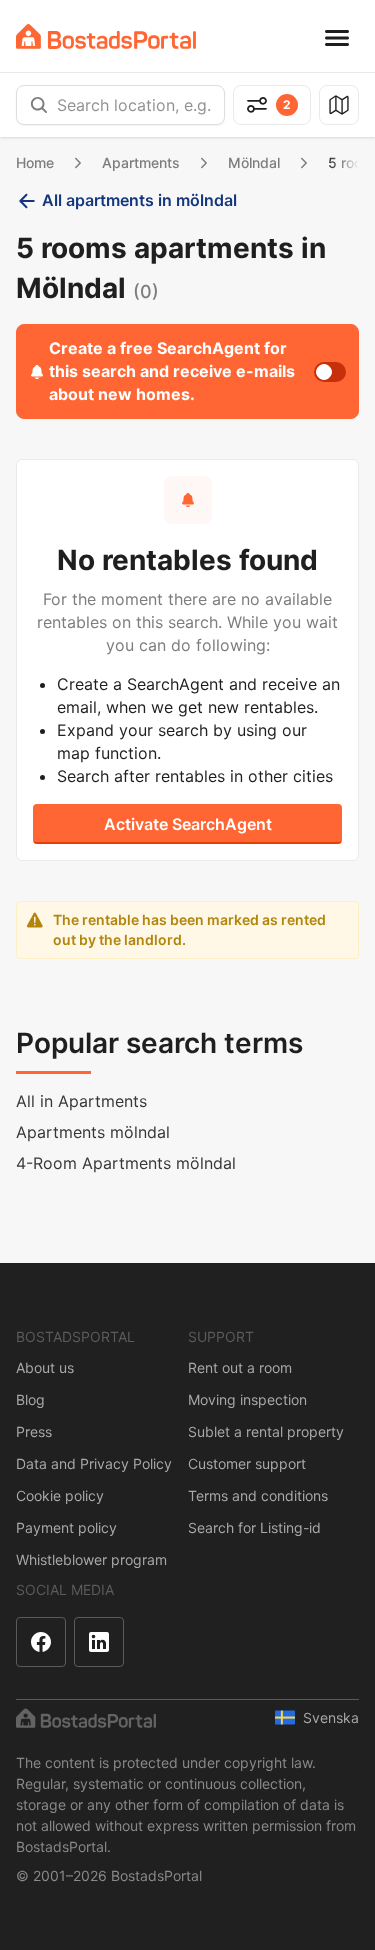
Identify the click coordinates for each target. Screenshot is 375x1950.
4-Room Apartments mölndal (126, 1163)
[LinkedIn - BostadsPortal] (99, 1642)
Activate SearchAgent (188, 824)
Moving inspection (247, 1399)
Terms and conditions (258, 1495)
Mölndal (254, 162)
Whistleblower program (91, 1559)
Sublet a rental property (266, 1431)
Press (34, 1431)
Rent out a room (240, 1367)
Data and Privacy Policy (94, 1463)
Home (35, 162)
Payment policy (66, 1527)
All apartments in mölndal (139, 200)
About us (45, 1367)
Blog (30, 1399)
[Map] (339, 105)
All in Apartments (81, 1101)
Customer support (247, 1463)
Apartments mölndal (93, 1132)
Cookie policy (60, 1495)
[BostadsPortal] (106, 36)
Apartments (141, 162)
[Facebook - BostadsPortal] (41, 1642)
